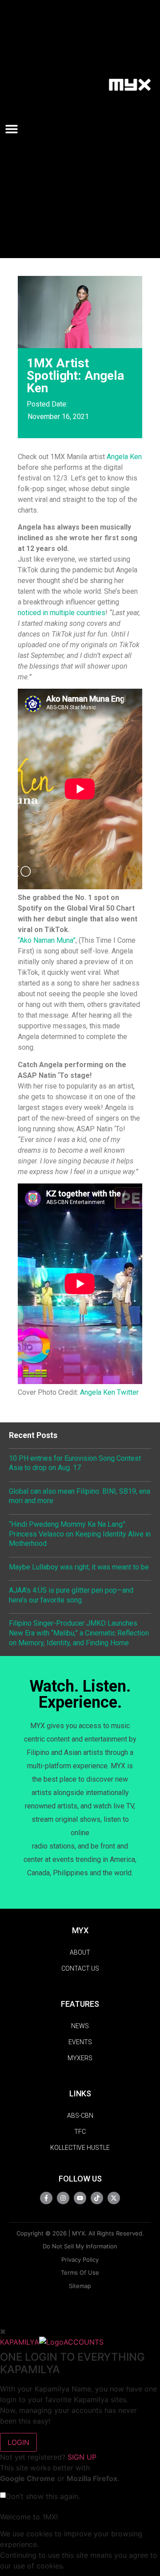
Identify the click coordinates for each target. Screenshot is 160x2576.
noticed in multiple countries (62, 613)
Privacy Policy (80, 2260)
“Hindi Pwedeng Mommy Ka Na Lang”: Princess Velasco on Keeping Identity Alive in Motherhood (80, 1534)
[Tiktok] (97, 2198)
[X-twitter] (114, 2198)
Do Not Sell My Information (80, 2246)
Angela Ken (124, 457)
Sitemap (80, 2286)
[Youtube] (80, 2198)
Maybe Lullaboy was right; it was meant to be (79, 1567)
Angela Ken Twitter (109, 1392)
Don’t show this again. (43, 2496)
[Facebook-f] (46, 2198)
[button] (15, 129)
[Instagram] (63, 2198)
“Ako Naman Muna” (47, 940)
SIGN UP (82, 2457)
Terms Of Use (80, 2272)
